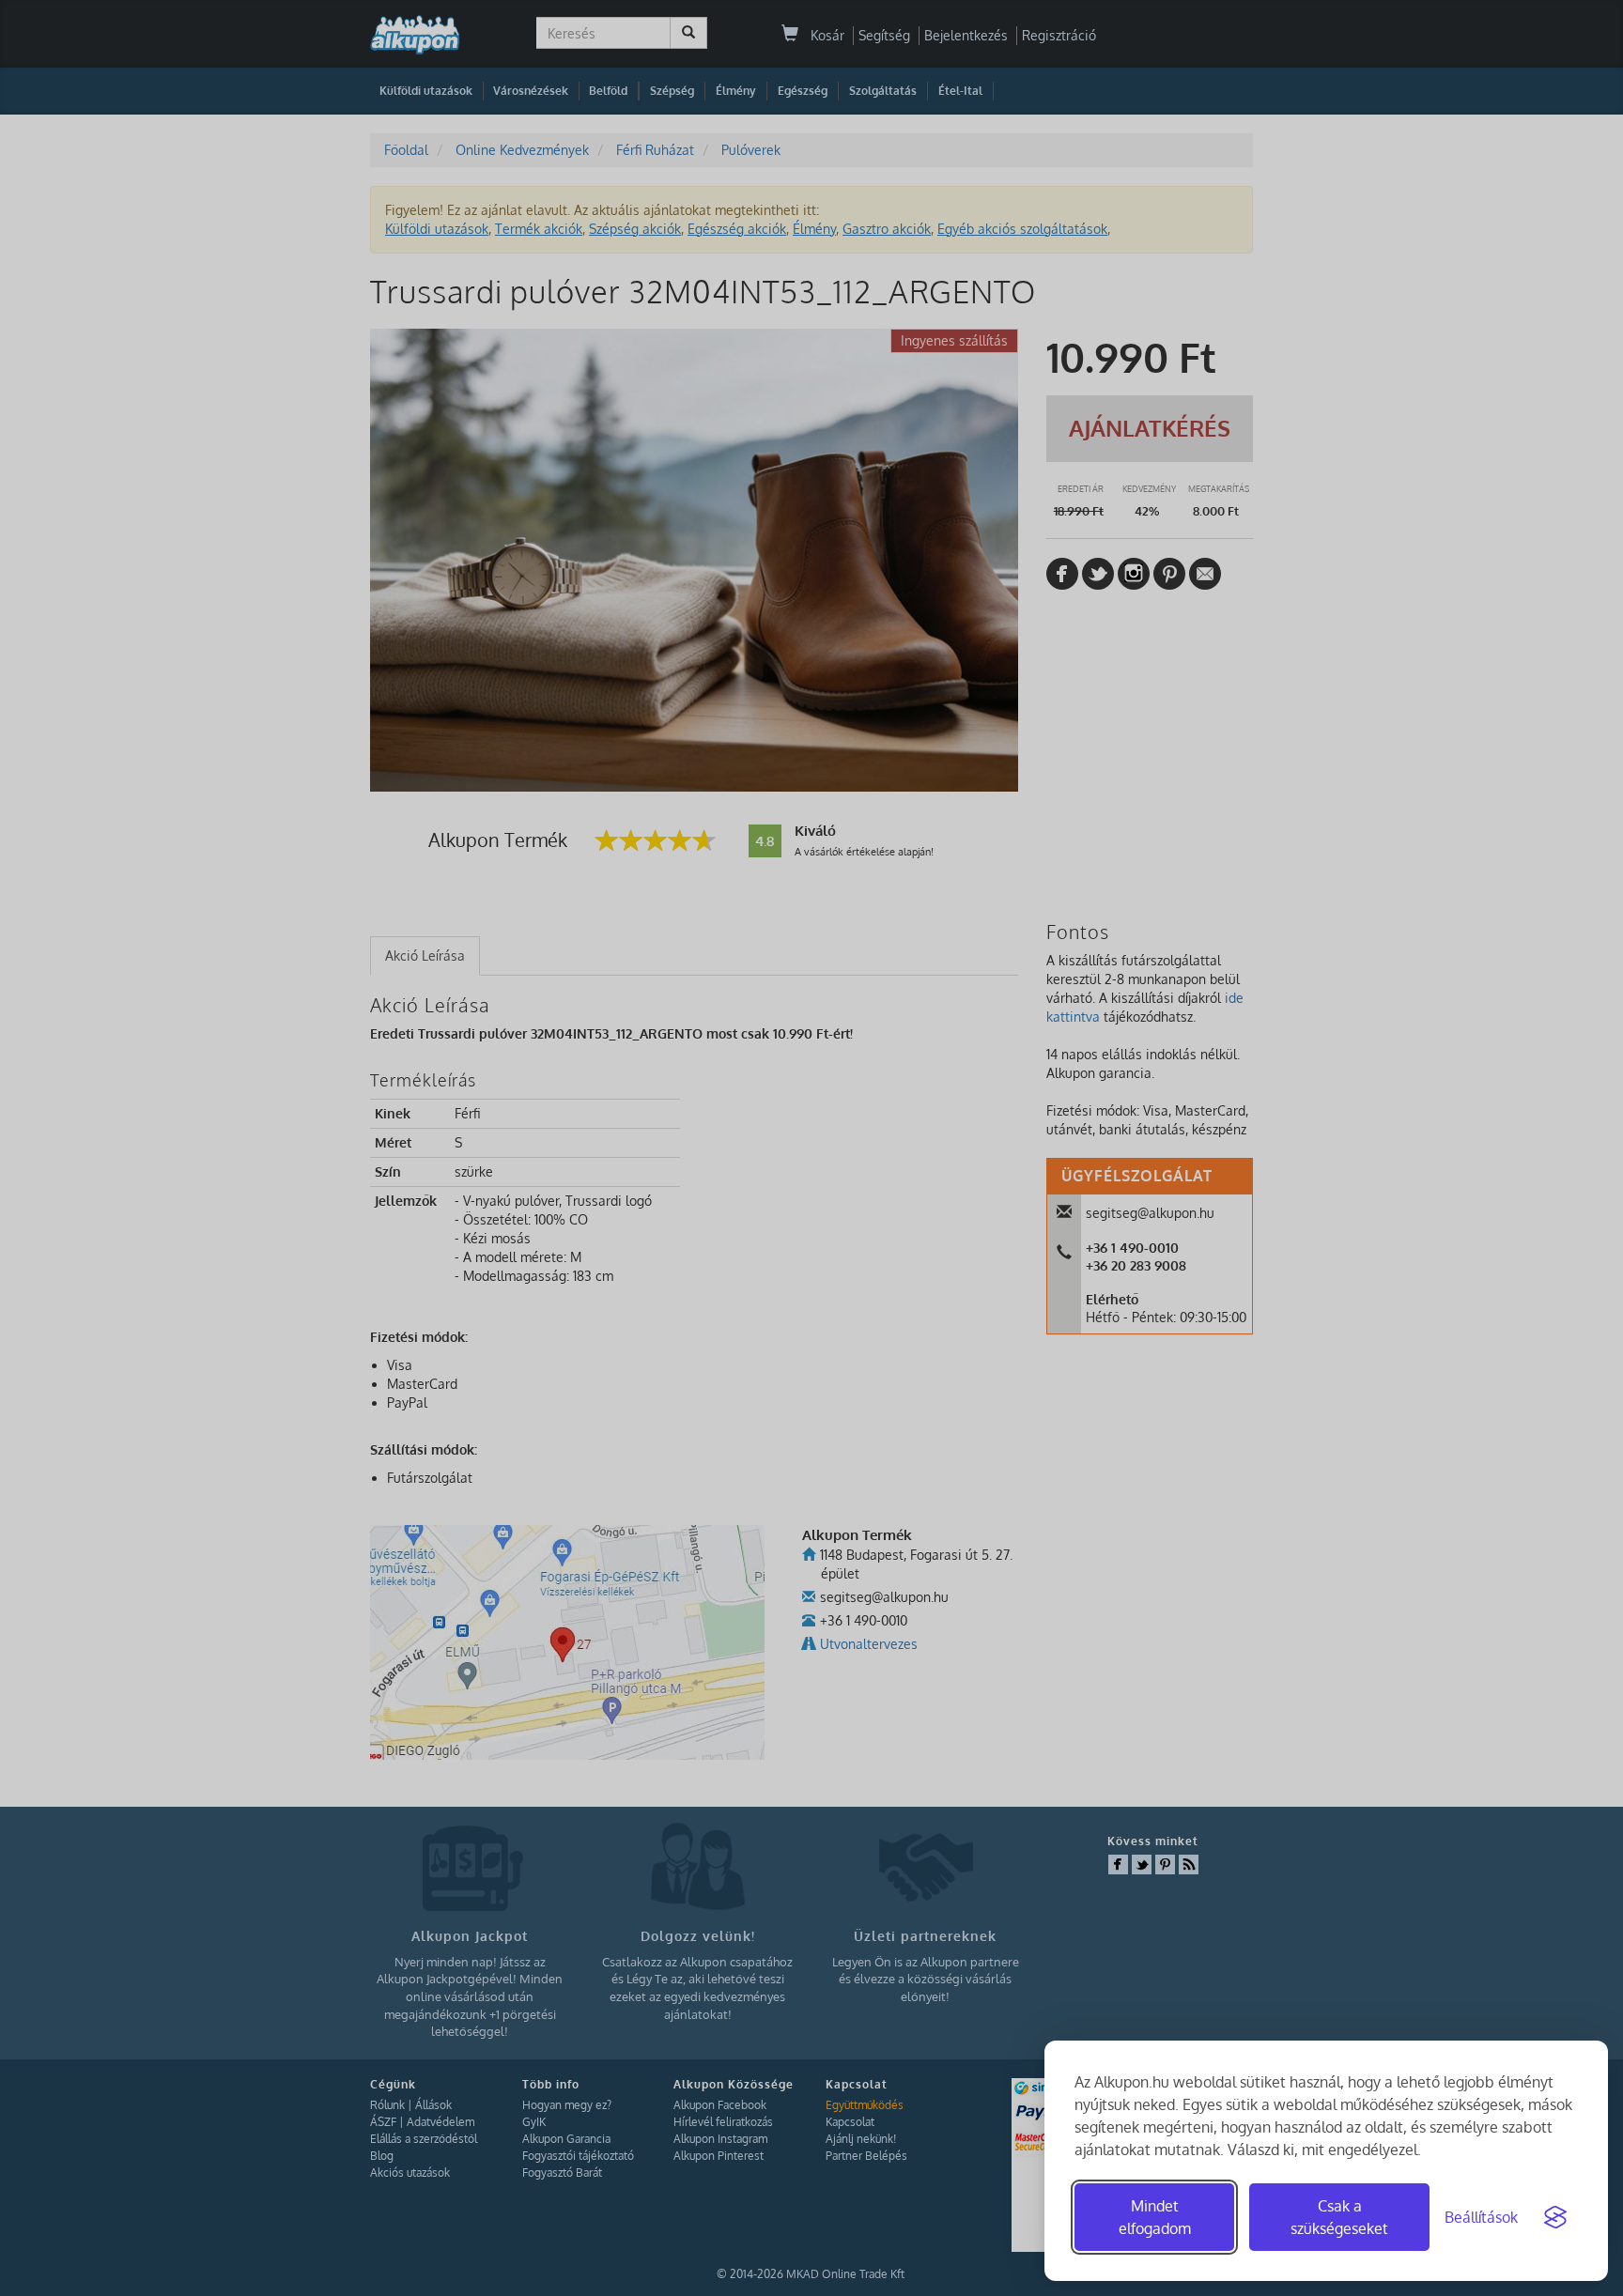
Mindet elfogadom (1155, 2217)
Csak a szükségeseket (1339, 2217)
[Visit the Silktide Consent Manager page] (1555, 2217)
